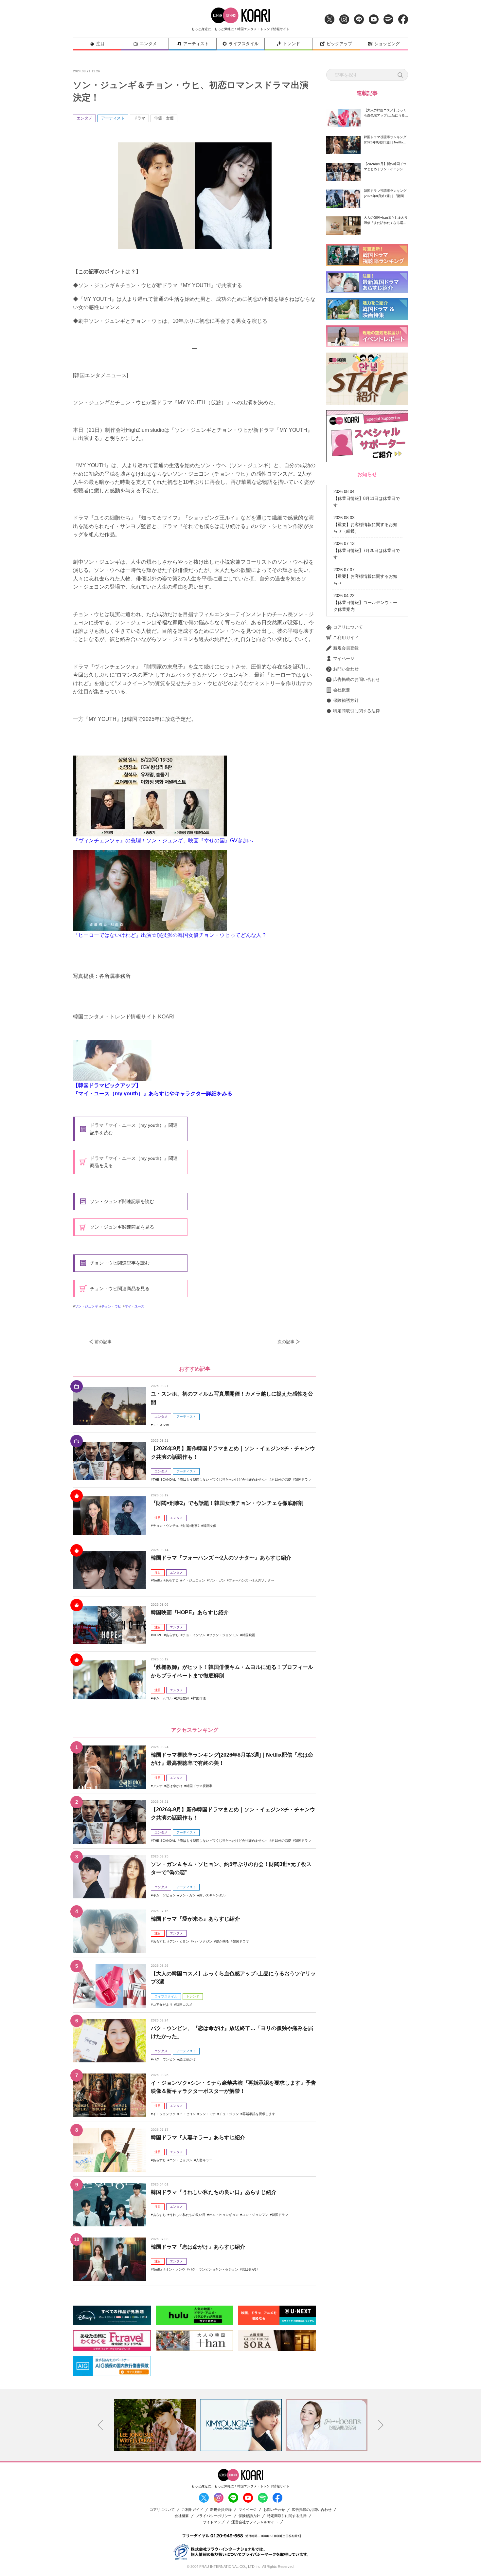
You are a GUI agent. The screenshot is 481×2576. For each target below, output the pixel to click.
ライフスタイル (244, 44)
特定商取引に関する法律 (356, 711)
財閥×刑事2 (191, 1526)
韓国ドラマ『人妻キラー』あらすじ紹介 (198, 2138)
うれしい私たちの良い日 (187, 2215)
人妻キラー (204, 2160)
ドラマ (139, 118)
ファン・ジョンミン (224, 1635)
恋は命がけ (174, 1786)
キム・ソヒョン (164, 1895)
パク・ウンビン (164, 2059)
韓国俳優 (199, 1698)
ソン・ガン (217, 1580)
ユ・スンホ (161, 1425)
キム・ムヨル (163, 1698)
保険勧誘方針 (346, 700)
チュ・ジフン (229, 2114)
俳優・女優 (164, 118)
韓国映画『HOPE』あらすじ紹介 (190, 1612)
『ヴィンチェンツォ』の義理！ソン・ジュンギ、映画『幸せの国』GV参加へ (163, 840)
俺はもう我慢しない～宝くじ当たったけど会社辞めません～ (224, 1480)
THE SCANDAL (164, 1480)
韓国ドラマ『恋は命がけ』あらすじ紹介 (198, 2247)
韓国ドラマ (303, 1480)
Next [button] (381, 2425)
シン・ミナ (207, 2114)
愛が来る (223, 1941)
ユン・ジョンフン (255, 2215)
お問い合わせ (346, 669)
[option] (155, 2425)
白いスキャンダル (212, 1895)
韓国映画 (249, 1635)
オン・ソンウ (175, 2269)
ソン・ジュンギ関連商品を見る (122, 1227)
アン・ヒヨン (179, 1941)
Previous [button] (100, 2425)
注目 (100, 44)
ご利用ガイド (346, 638)
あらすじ (172, 1580)
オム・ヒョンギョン (224, 2215)
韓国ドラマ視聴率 (199, 1786)
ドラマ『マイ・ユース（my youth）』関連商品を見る (134, 1162)
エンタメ (148, 44)
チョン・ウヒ (111, 1306)
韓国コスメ (184, 2005)
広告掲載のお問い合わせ (356, 679)
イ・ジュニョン (194, 1580)
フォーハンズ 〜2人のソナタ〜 (251, 1580)
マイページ (344, 658)
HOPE (158, 1635)
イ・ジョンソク (164, 2114)
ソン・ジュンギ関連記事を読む (122, 1201)
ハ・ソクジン (203, 1941)
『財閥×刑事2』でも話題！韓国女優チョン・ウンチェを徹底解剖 (227, 1503)
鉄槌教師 (183, 1698)
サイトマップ (214, 2522)
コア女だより (163, 2005)
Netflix (157, 1580)
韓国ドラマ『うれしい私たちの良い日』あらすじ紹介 (214, 2192)
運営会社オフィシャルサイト (255, 2522)
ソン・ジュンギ (86, 1306)
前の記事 (103, 1342)
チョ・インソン (194, 1635)
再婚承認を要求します (259, 2114)
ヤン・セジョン (227, 2269)
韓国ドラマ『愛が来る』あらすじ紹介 (195, 1919)
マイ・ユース (134, 1306)
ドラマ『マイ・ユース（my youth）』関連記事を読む (134, 1129)
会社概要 (342, 690)
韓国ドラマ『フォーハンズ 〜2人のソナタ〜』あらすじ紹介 (221, 1558)
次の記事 (286, 1342)
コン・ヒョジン (181, 2160)
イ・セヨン (187, 2114)
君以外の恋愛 (281, 1480)
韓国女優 (210, 1526)
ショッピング (387, 44)
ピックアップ (339, 44)
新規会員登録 (346, 648)
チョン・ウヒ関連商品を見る (120, 1288)
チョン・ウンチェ (166, 1526)
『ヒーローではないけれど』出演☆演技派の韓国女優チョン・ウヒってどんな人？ (170, 935)
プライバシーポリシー (214, 2516)
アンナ (158, 1786)
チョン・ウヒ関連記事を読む (120, 1263)
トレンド (292, 44)
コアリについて (348, 627)
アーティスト (196, 44)
